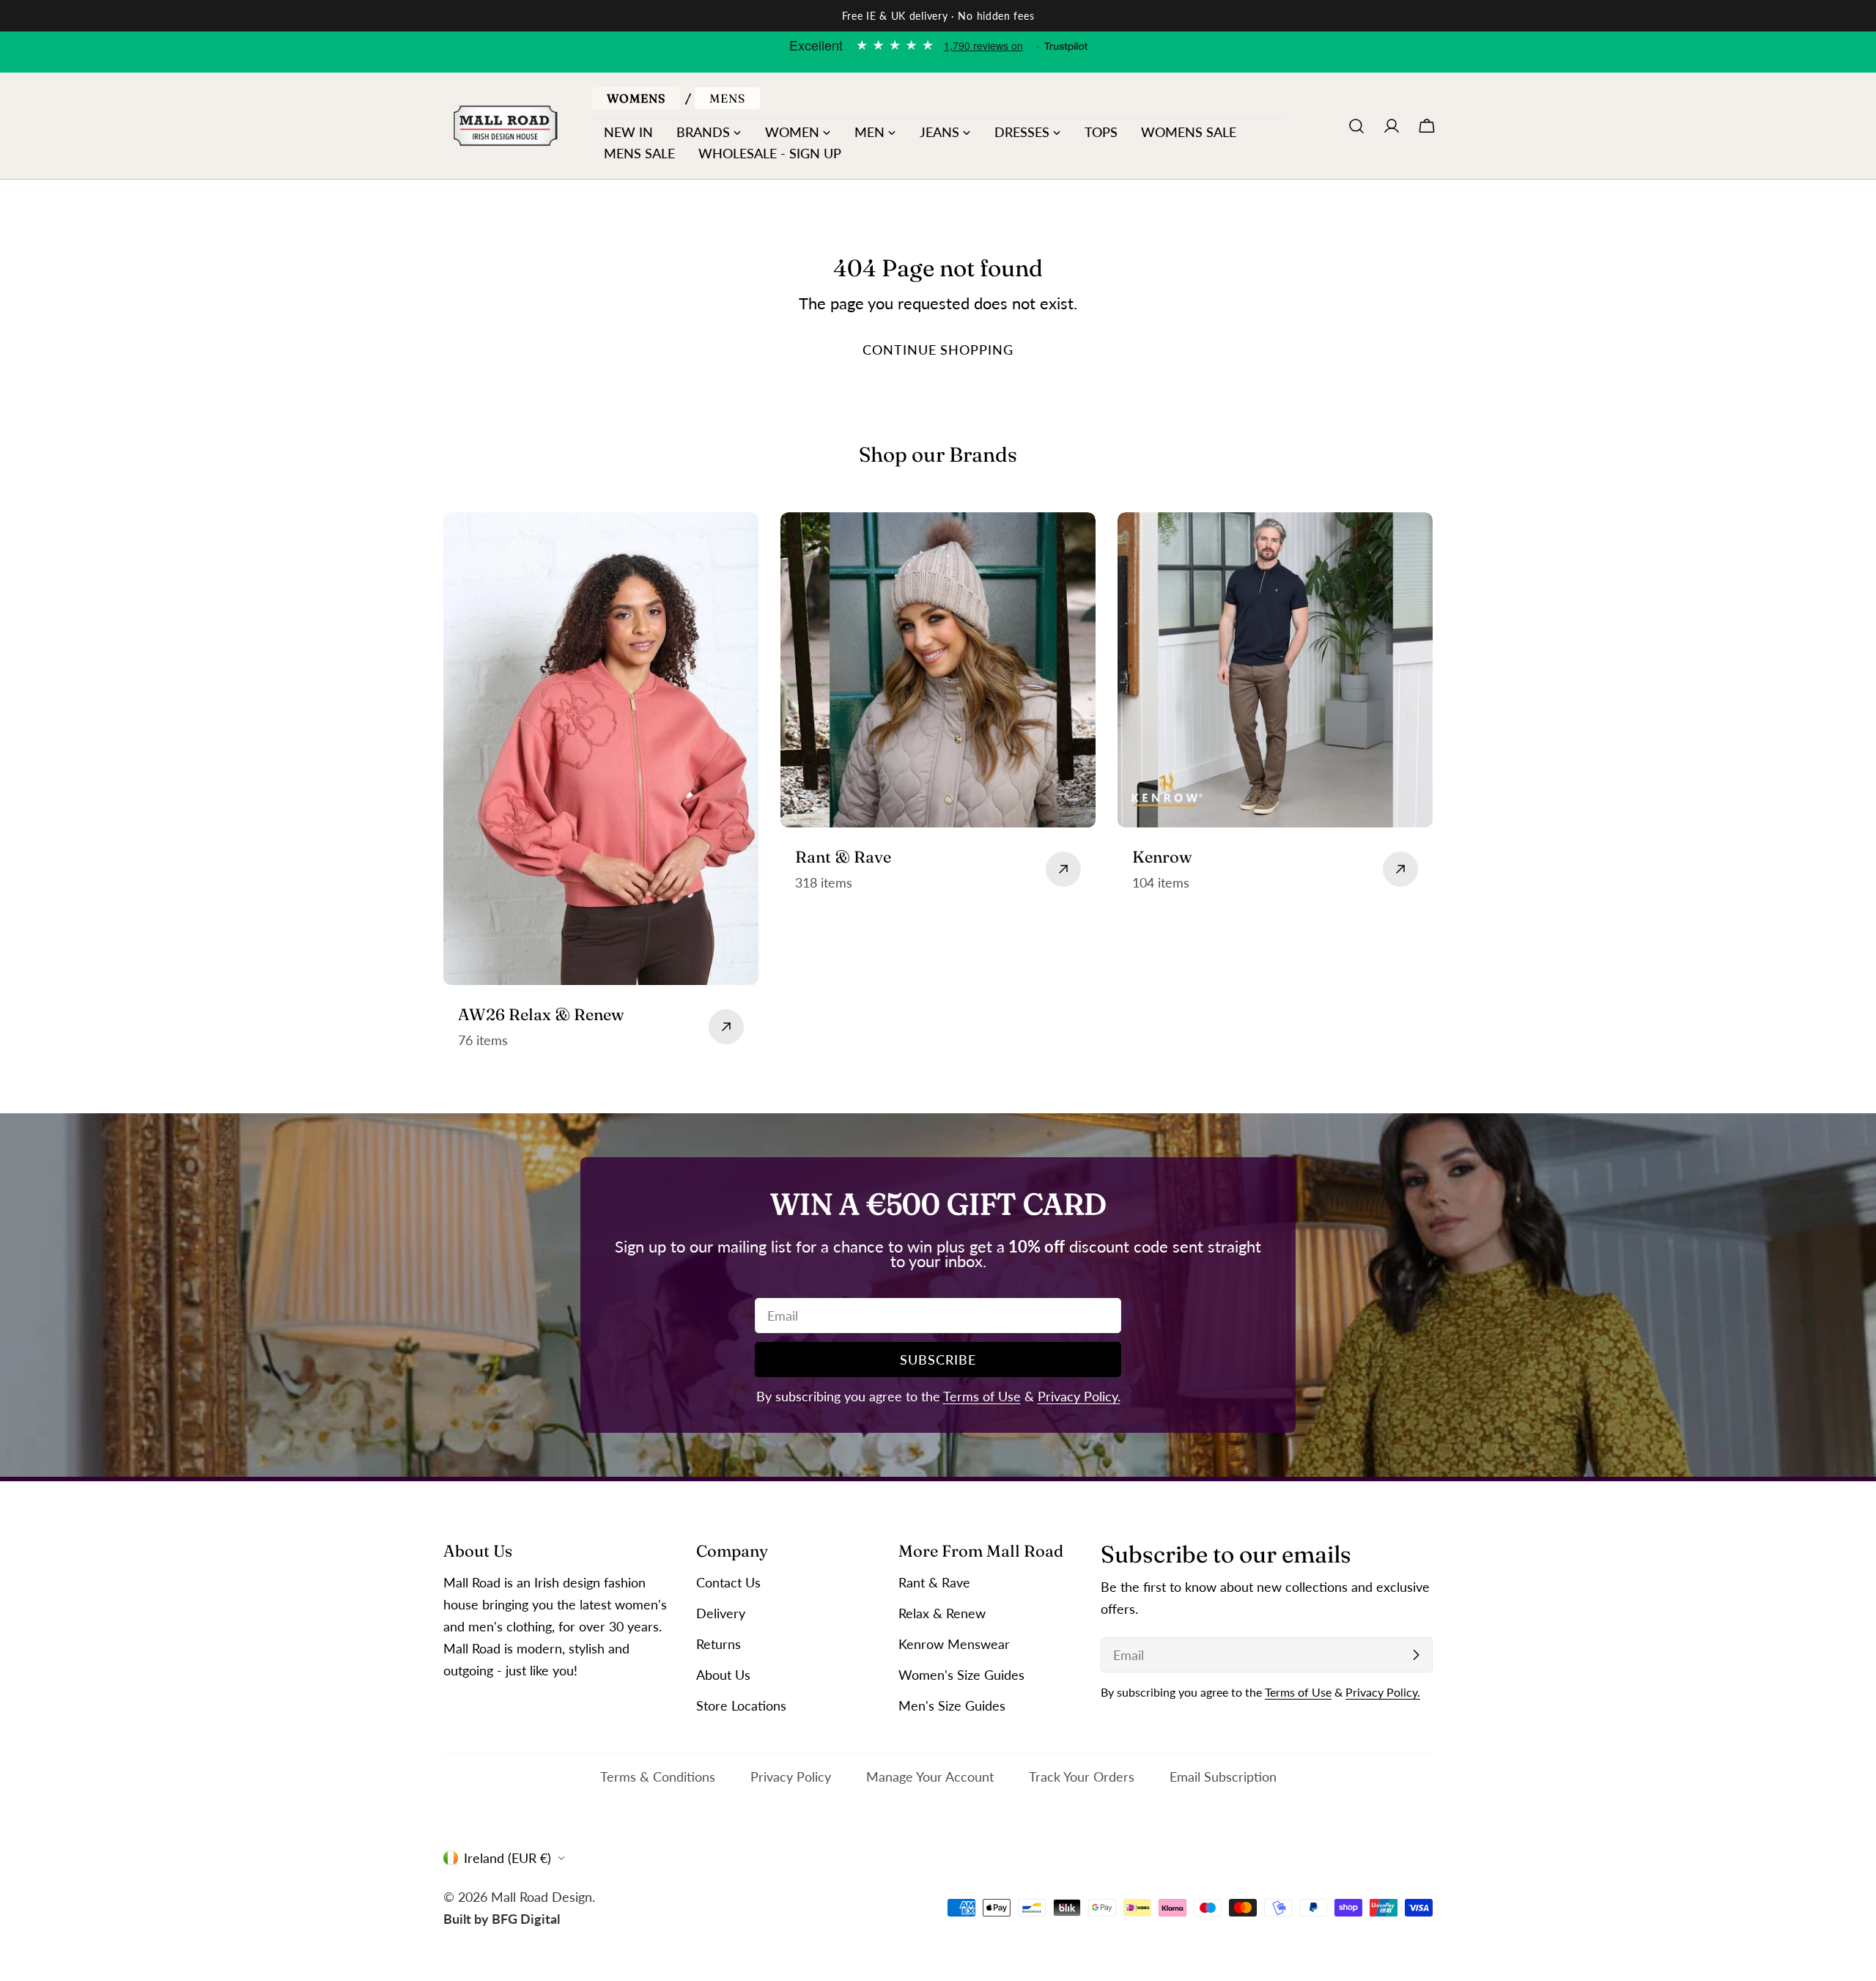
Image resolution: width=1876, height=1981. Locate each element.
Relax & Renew (942, 1613)
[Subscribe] (1416, 1655)
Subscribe (938, 1360)
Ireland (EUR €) (507, 1858)
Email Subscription (1223, 1777)
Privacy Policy (791, 1777)
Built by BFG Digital (502, 1919)
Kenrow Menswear (954, 1644)
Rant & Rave (934, 1582)
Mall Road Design (542, 1897)
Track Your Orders (1082, 1777)
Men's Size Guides (952, 1705)
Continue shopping (938, 350)
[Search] (1356, 126)
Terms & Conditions (658, 1777)
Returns (719, 1644)
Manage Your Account (930, 1777)
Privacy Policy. (1079, 1396)
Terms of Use (982, 1396)
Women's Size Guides (961, 1675)
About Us (723, 1675)
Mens (727, 98)
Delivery (721, 1613)
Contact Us (728, 1582)
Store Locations (741, 1705)
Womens (636, 98)
